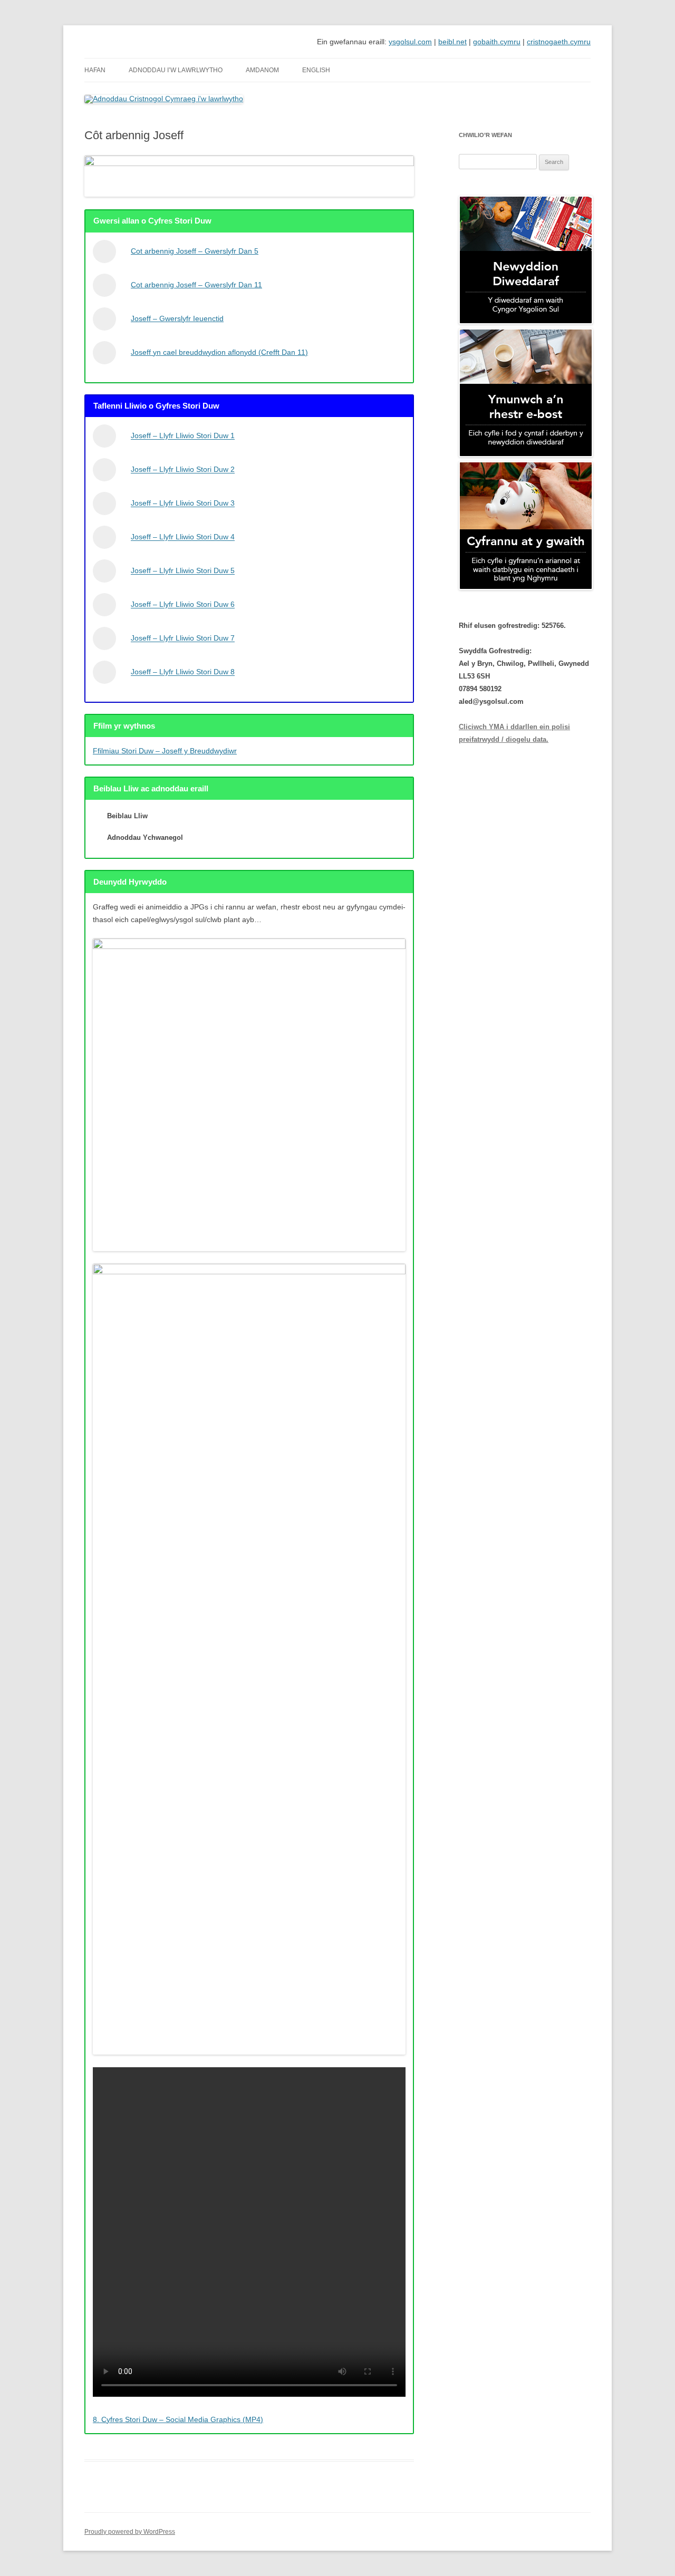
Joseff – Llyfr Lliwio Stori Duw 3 (183, 503)
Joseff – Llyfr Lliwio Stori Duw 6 (183, 605)
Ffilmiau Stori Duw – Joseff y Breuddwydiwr (165, 751)
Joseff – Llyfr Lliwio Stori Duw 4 (183, 537)
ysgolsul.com (410, 42)
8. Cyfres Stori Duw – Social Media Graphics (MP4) (178, 2419)
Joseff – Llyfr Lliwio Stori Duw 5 (183, 571)
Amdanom (262, 70)
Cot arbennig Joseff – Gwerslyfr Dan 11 (196, 285)
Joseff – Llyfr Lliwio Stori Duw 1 (183, 436)
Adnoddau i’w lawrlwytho (176, 70)
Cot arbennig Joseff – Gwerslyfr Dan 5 (195, 251)
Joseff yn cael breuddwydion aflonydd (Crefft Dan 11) (219, 352)
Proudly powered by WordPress (130, 2532)
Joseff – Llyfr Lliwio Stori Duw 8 (183, 672)
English (316, 70)
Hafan (95, 70)
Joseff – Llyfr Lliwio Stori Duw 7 (183, 638)
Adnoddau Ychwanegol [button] (145, 837)
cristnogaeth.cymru (559, 42)
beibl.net (452, 42)
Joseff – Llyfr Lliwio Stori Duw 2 (183, 470)
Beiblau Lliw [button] (127, 816)
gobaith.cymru (497, 42)
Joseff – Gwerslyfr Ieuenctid (177, 318)
